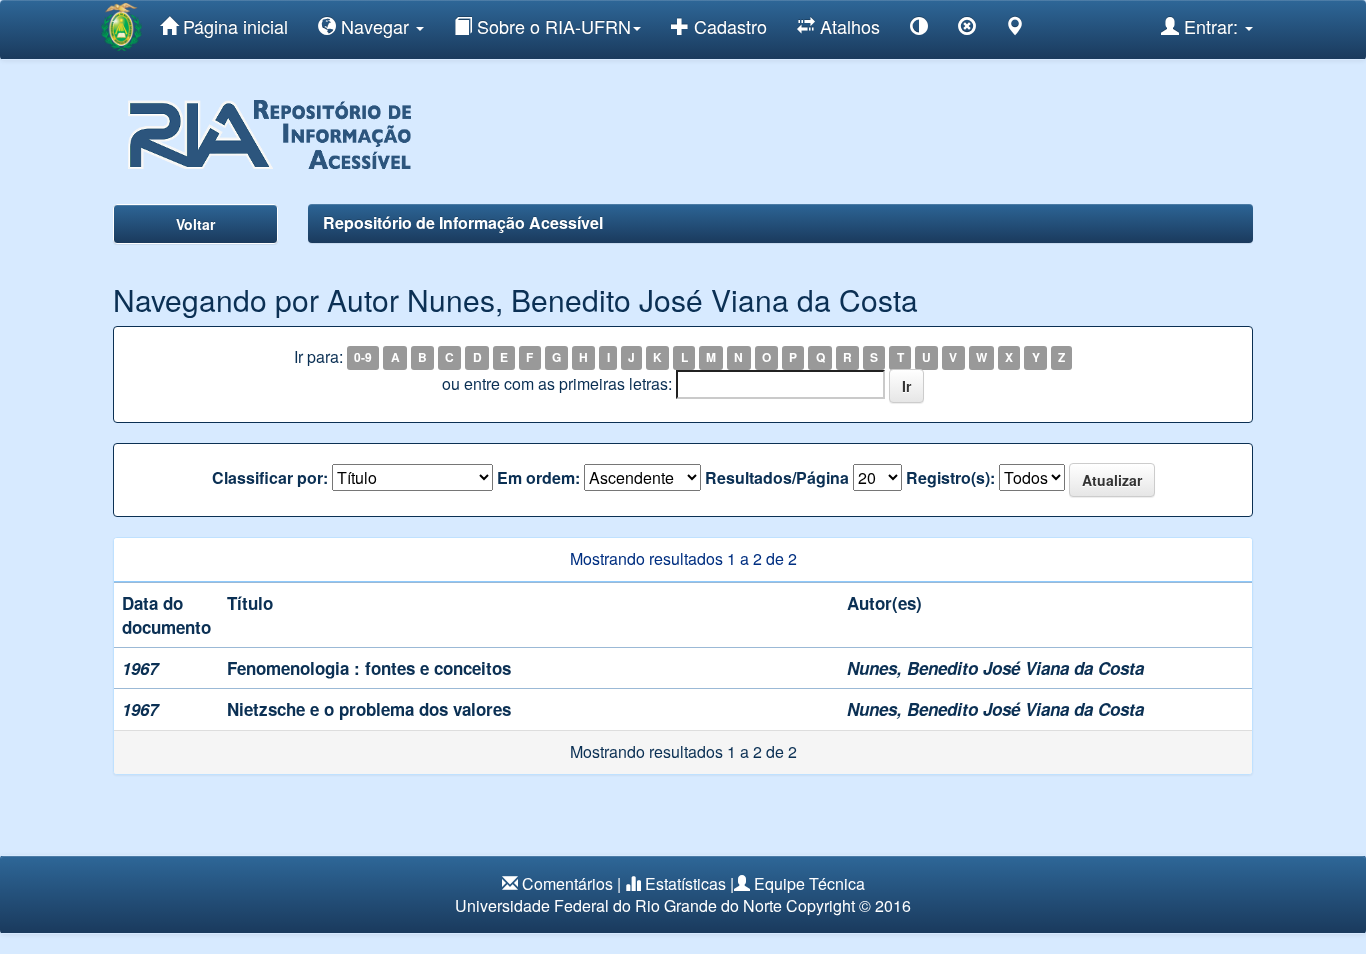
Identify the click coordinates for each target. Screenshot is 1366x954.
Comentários (567, 883)
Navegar (375, 26)
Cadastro (728, 26)
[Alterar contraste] (919, 29)
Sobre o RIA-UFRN (551, 26)
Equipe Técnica (809, 883)
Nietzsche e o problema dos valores (369, 709)
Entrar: (1211, 26)
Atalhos (847, 26)
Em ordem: (538, 478)
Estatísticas (685, 883)
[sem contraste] (967, 29)
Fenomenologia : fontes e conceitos (369, 668)
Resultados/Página (777, 478)
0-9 (363, 358)
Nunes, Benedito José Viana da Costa (995, 668)
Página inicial (233, 26)
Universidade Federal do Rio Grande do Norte (618, 905)
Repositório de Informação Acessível (463, 222)
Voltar (195, 224)
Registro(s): (950, 478)
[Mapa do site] (1015, 29)
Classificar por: (270, 478)
